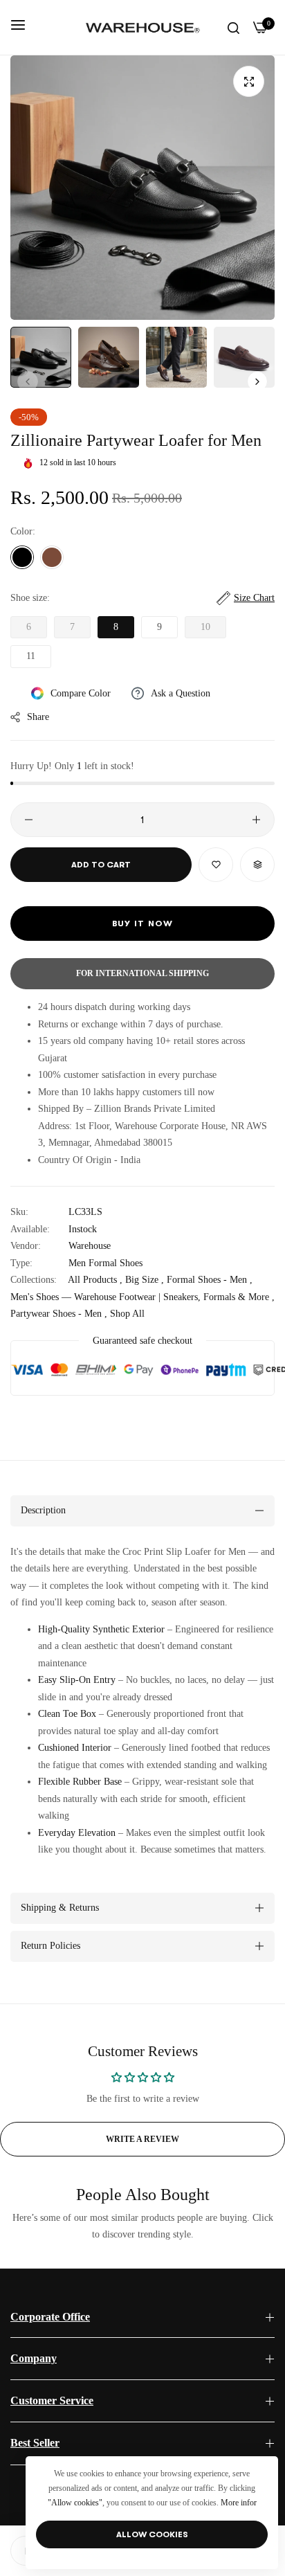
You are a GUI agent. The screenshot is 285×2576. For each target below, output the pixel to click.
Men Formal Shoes (105, 1263)
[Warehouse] (143, 27)
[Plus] (256, 820)
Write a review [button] (142, 2139)
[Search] (233, 27)
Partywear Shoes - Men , (59, 1314)
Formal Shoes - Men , (210, 1280)
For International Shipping (142, 973)
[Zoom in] (249, 81)
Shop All (127, 1314)
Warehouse (90, 1246)
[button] (257, 381)
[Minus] (29, 820)
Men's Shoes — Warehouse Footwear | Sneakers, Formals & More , (142, 1297)
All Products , (95, 1280)
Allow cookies (152, 2534)
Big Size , (145, 1280)
